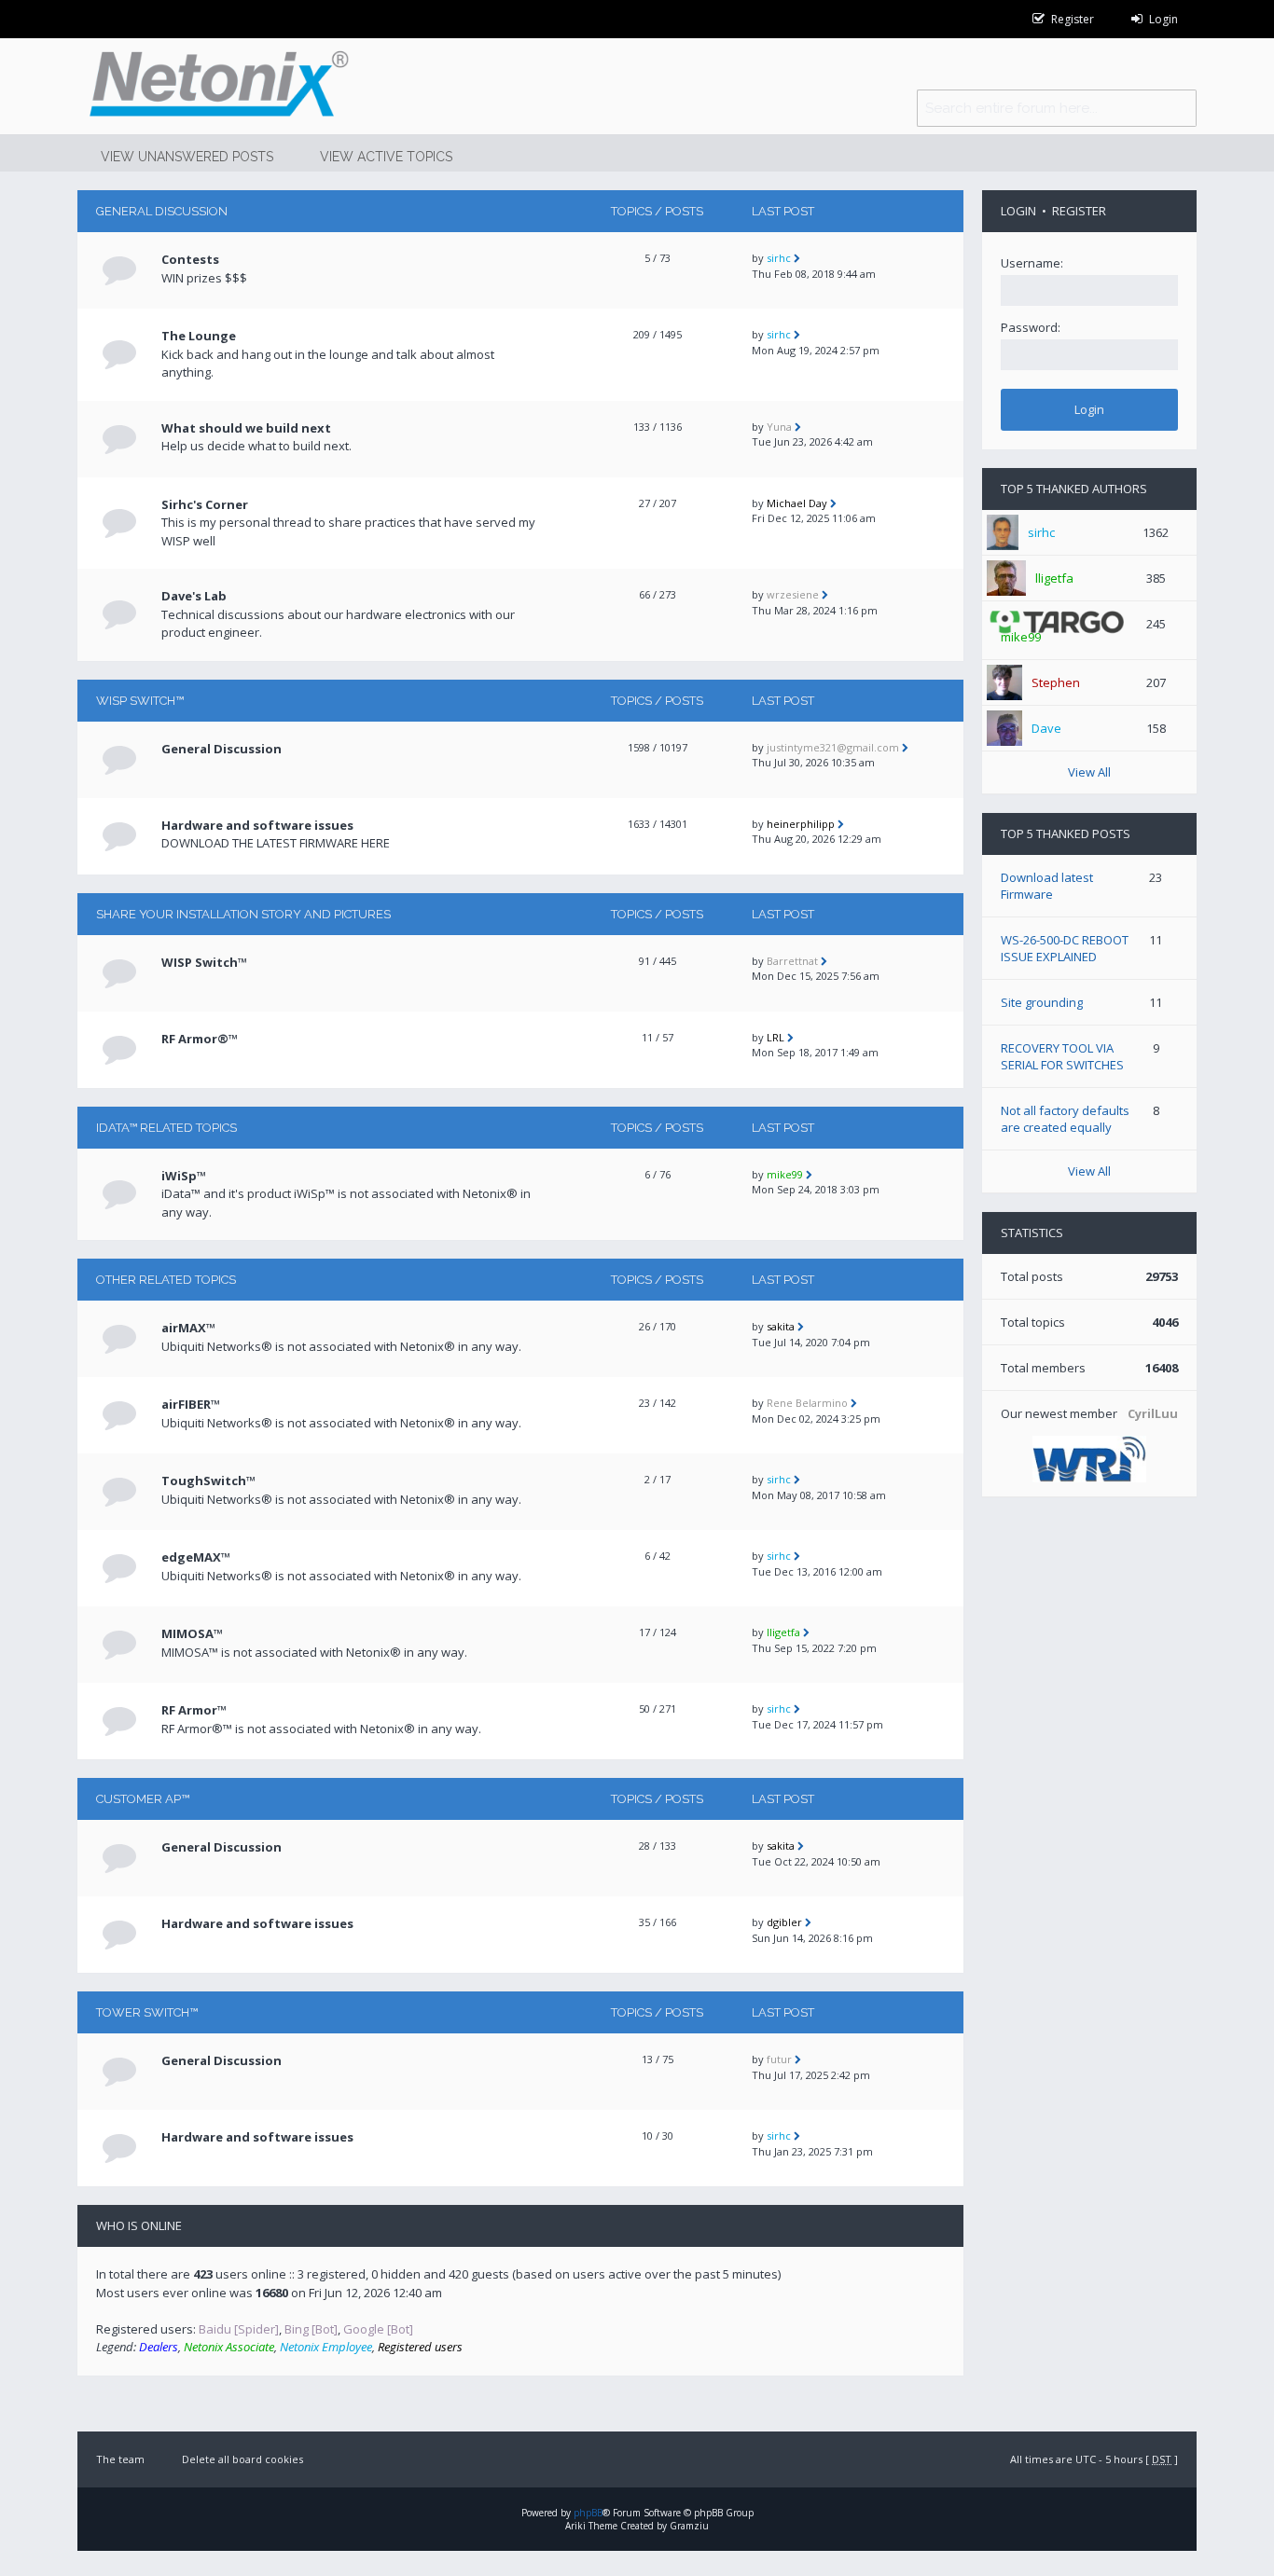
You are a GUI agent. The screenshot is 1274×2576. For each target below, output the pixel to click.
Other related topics (166, 1280)
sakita (781, 1326)
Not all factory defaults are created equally (1065, 1119)
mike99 (785, 1174)
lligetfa (783, 1632)
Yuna (779, 427)
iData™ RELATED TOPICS (166, 1128)
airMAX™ (188, 1328)
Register (1079, 211)
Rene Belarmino (807, 1403)
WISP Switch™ (140, 701)
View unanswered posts (187, 157)
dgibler (784, 1922)
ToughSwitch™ (208, 1481)
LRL (775, 1037)
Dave (1046, 728)
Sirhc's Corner (205, 504)
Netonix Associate (229, 2347)
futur (779, 2059)
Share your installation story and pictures (243, 914)
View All (1089, 772)
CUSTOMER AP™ (143, 1799)
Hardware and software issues (257, 825)
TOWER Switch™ (147, 2012)
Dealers (159, 2347)
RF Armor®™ (200, 1039)
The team (120, 2459)
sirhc (779, 258)
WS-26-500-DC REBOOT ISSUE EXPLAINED (1065, 948)
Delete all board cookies (242, 2459)
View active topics (386, 157)
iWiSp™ (184, 1176)
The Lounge (199, 336)
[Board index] (213, 86)
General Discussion (162, 211)
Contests (190, 259)
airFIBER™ (191, 1404)
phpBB (588, 2513)
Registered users (420, 2347)
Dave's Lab (194, 596)
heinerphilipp (801, 824)
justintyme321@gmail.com (833, 747)
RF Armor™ (194, 1710)
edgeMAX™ (196, 1557)
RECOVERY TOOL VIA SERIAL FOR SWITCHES (1062, 1056)
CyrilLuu (1153, 1413)
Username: (1032, 263)
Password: (1031, 327)
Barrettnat (792, 961)
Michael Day (797, 503)
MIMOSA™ (192, 1633)
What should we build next (246, 428)
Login (1018, 211)
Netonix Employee (326, 2347)
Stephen (1056, 682)
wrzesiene (793, 594)
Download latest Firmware (1047, 886)
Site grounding (1042, 1002)
